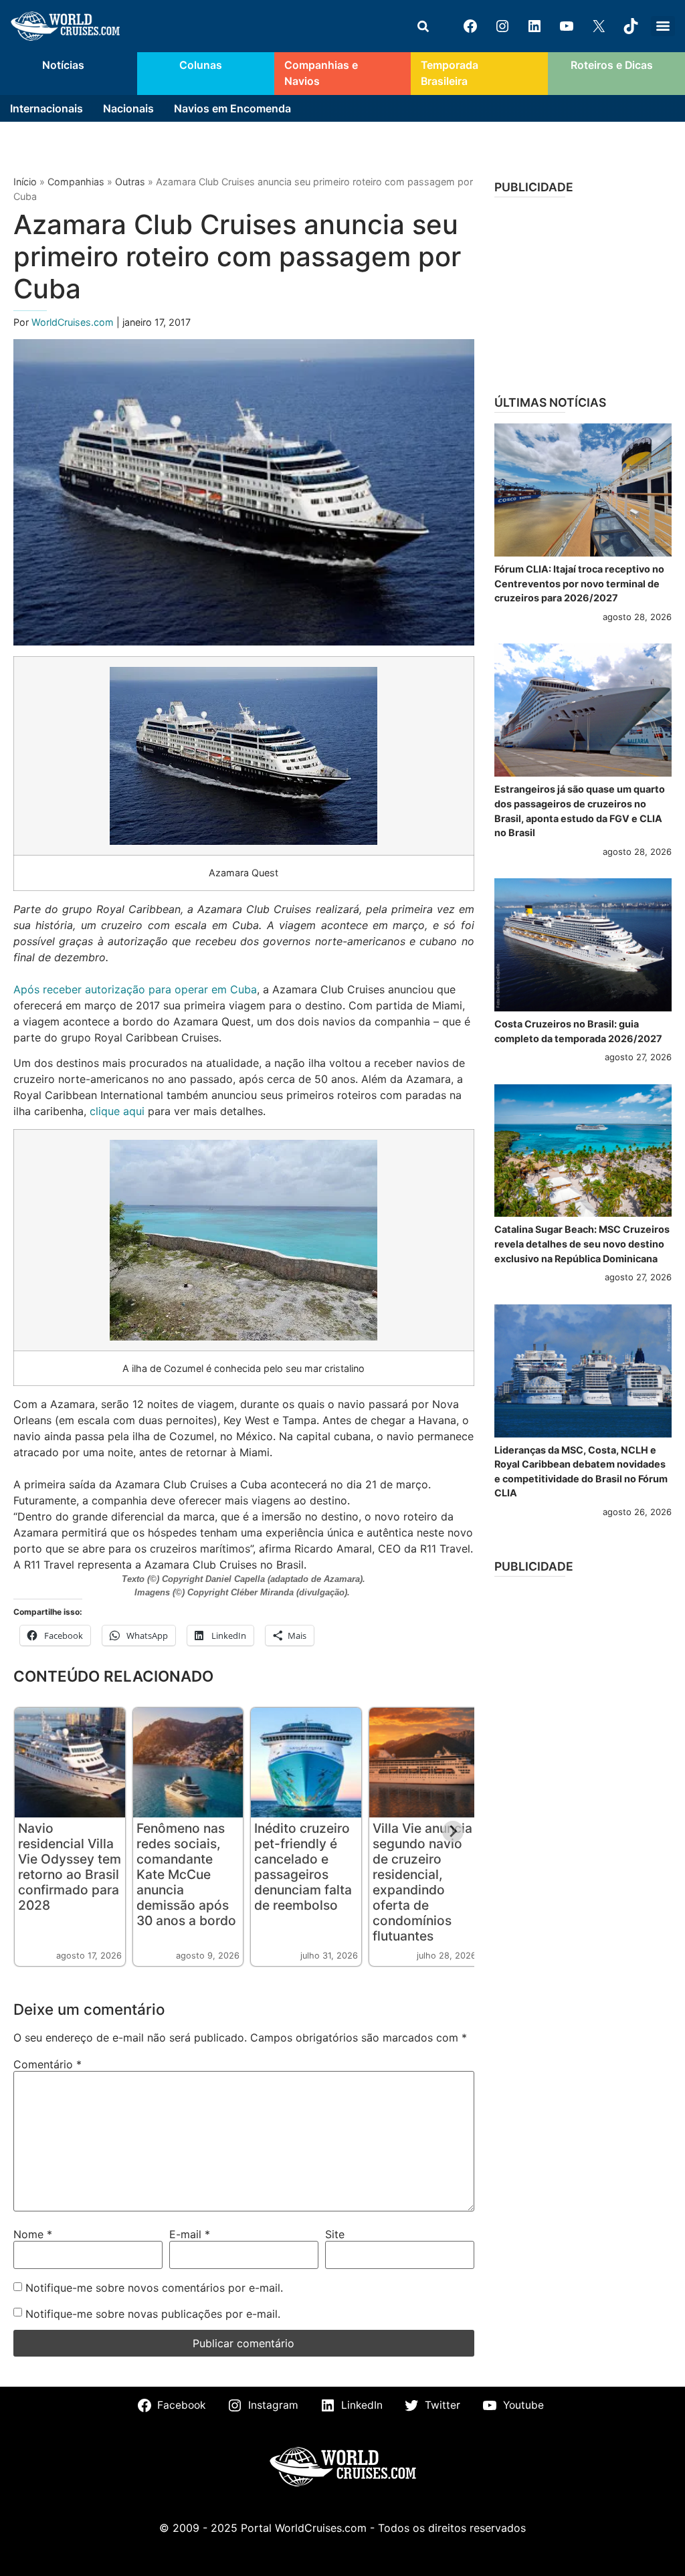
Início (25, 182)
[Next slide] (453, 1831)
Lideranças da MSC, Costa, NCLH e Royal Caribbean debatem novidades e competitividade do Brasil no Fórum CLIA (581, 1472)
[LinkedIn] (534, 26)
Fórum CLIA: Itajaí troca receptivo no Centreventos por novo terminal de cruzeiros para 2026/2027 (579, 583)
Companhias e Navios (321, 73)
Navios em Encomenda (232, 108)
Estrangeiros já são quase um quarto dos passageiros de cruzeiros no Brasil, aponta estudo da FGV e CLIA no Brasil (580, 811)
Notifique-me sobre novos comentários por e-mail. (154, 2288)
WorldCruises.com (74, 322)
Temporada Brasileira (450, 73)
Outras (130, 182)
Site (335, 2234)
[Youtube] (567, 26)
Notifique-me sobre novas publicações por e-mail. (153, 2314)
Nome (33, 2234)
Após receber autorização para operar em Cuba (135, 989)
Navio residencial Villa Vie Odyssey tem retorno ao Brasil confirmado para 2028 (70, 1867)
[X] (599, 26)
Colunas (201, 65)
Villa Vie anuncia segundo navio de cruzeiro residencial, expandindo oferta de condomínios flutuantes (422, 1882)
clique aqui (117, 1111)
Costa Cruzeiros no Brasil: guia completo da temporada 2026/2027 (578, 1031)
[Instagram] (502, 26)
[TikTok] (631, 26)
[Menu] (663, 26)
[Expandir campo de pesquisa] (423, 26)
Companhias (76, 182)
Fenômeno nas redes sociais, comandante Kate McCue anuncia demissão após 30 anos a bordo (186, 1874)
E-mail (190, 2234)
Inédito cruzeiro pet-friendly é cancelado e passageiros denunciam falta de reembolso (303, 1867)
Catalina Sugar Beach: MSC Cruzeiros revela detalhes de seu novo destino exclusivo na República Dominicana (582, 1244)
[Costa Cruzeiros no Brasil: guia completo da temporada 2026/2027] (583, 945)
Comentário (47, 2064)
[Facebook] (470, 26)
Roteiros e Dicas (612, 65)
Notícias (63, 65)
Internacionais (46, 108)
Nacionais (128, 108)
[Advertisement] (583, 292)
